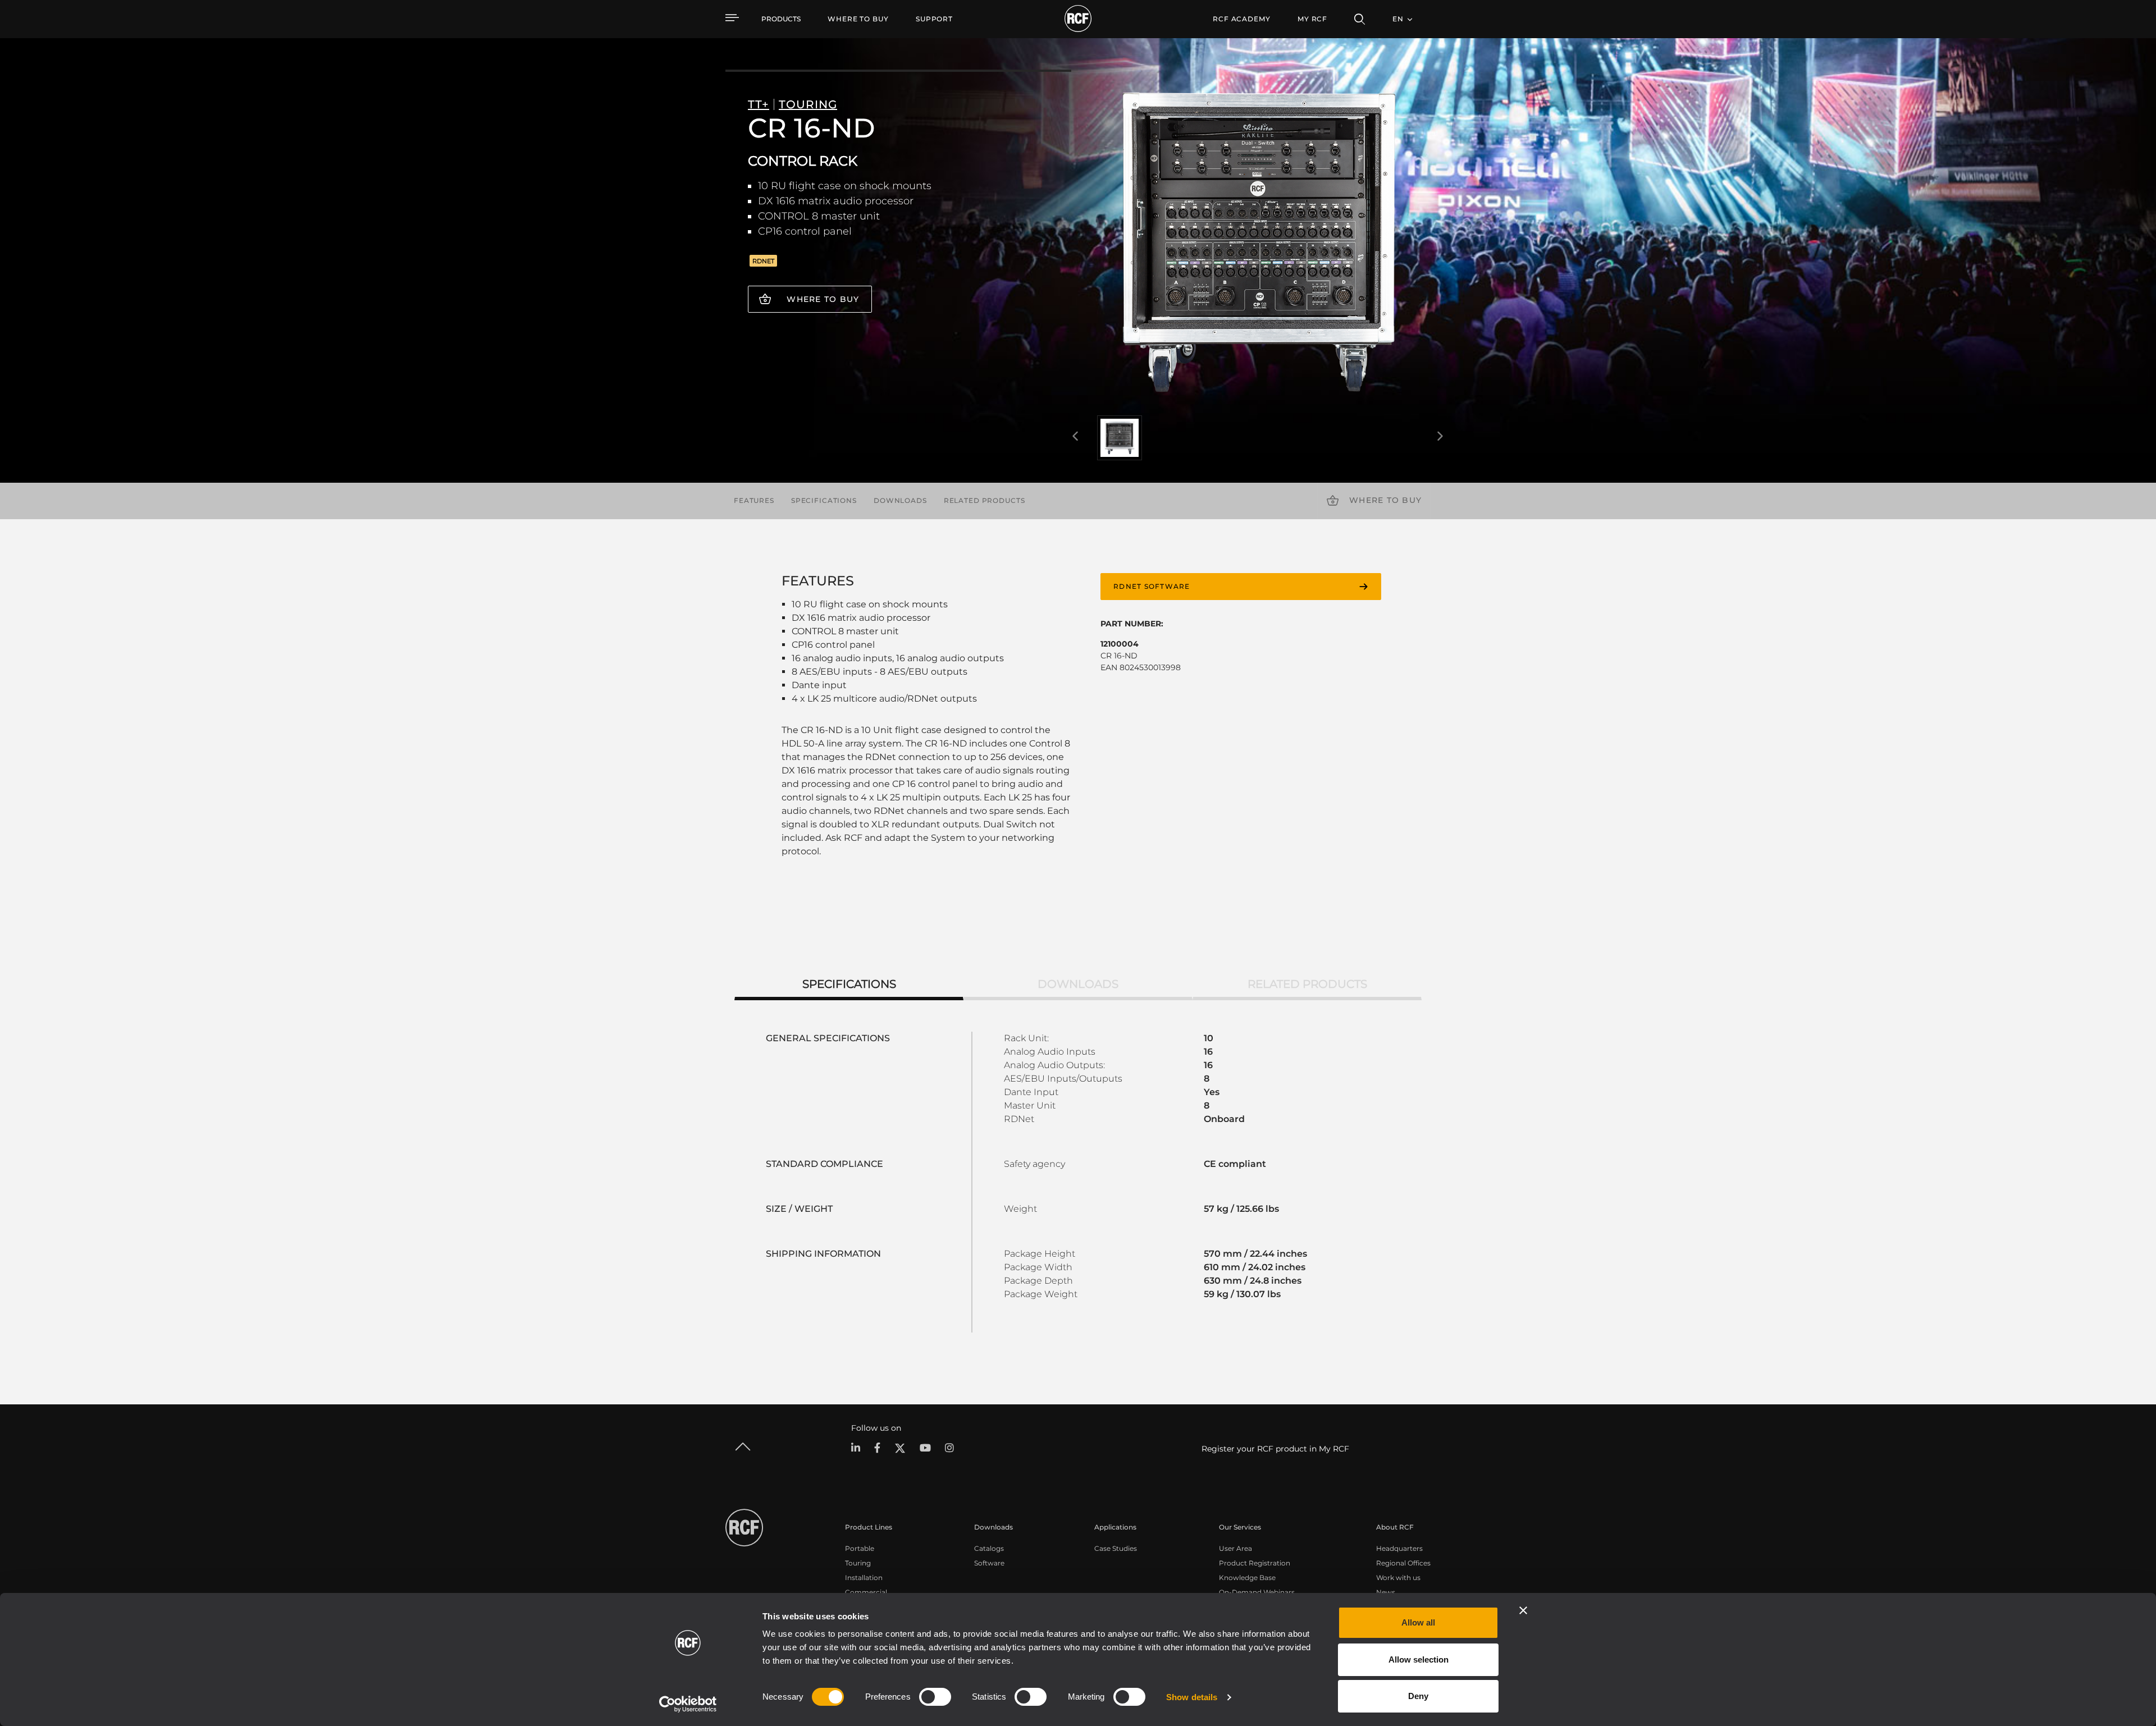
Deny (1418, 1696)
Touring (858, 1563)
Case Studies (1116, 1548)
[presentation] (1075, 437)
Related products (985, 500)
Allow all (1418, 1622)
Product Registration (1255, 1563)
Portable (860, 1548)
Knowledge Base (1247, 1578)
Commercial (866, 1592)
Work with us (1398, 1578)
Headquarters (1399, 1548)
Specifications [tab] (849, 984)
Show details (1192, 1697)
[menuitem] (858, 19)
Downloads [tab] (1078, 984)
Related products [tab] (1307, 984)
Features (754, 500)
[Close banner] (1523, 1610)
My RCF (1312, 19)
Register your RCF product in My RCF (1275, 1449)
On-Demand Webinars (1257, 1592)
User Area (1235, 1548)
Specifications (824, 500)
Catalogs (989, 1548)
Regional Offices (1403, 1563)
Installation (864, 1578)
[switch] (935, 1697)
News (1386, 1592)
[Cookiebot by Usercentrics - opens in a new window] (688, 1704)
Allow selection (1419, 1659)
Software (989, 1563)
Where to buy (823, 299)
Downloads (900, 500)
